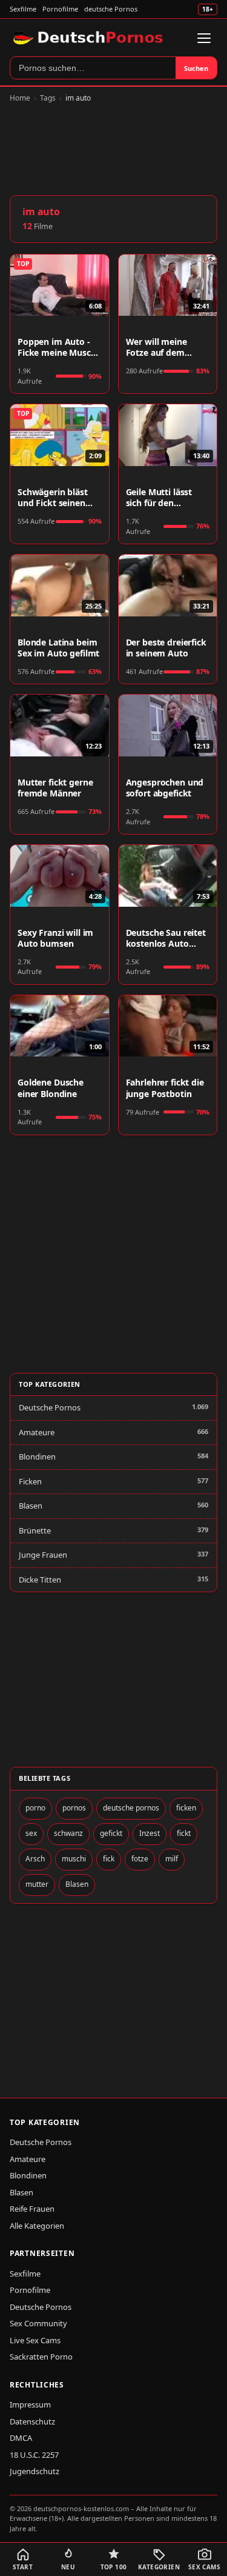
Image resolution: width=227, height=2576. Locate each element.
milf (172, 1859)
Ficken (30, 1481)
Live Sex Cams (35, 2340)
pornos (74, 1808)
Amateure (37, 1432)
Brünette (35, 1530)
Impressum (30, 2404)
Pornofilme (60, 9)
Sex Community (38, 2323)
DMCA (21, 2438)
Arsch (35, 1859)
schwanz (68, 1833)
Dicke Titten (40, 1580)
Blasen (31, 1506)
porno (35, 1808)
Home (20, 98)
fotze (140, 1859)
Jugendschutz (35, 2471)
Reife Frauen (32, 2209)
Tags (48, 98)
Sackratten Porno (41, 2357)
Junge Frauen (43, 1555)
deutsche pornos (131, 1808)
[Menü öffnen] (204, 38)
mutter (37, 1884)
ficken (186, 1808)
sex (31, 1833)
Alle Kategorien (37, 2226)
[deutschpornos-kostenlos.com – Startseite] (89, 38)
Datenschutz (32, 2421)
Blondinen (37, 1457)
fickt (184, 1833)
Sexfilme (23, 9)
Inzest (150, 1833)
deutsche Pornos (111, 9)
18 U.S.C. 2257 (34, 2455)
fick (109, 1859)
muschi (74, 1859)
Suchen (196, 68)
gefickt (111, 1833)
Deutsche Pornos (50, 1407)
